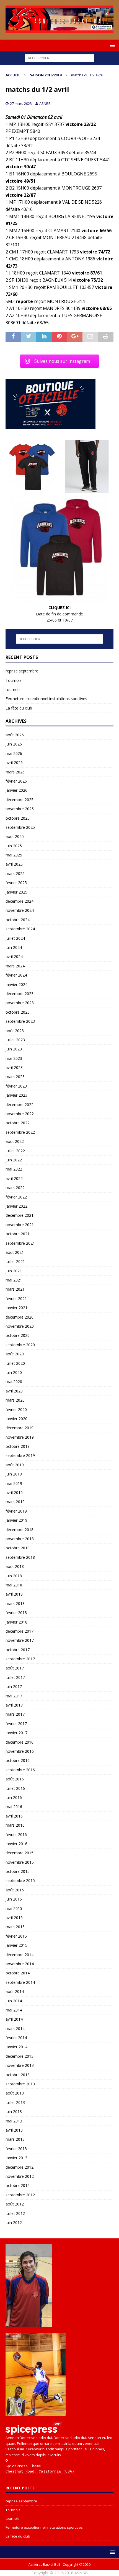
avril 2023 (14, 1067)
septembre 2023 (20, 1021)
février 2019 (16, 1511)
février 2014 (16, 2038)
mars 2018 (15, 1603)
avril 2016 (14, 1816)
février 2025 (16, 883)
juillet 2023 (15, 1040)
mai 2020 (14, 1382)
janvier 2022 (16, 1206)
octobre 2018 (18, 1548)
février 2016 (16, 1835)
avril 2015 (14, 1918)
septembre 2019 (20, 1455)
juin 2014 (14, 2001)
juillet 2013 (15, 2102)
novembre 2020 (20, 1326)
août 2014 (15, 1991)
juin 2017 (14, 1686)
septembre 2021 (20, 1243)
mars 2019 (15, 1502)
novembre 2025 (20, 809)
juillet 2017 (15, 1677)
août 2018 (15, 1566)
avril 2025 (14, 864)
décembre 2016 (20, 1742)
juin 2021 (14, 1271)
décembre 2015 (20, 1853)
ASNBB (45, 103)
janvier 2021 (16, 1308)
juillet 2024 (15, 938)
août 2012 (15, 2204)
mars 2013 (15, 2139)
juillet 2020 (15, 1363)
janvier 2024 (16, 984)
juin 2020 (14, 1372)
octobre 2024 (18, 920)
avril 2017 (14, 1705)
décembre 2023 (20, 994)
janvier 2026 (16, 790)
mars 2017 (15, 1714)
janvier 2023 (16, 1095)
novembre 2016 (20, 1751)
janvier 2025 (16, 892)
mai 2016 (14, 1807)
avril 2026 (14, 763)
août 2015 (15, 1890)
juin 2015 (14, 1899)
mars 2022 (15, 1188)
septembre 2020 (20, 1345)
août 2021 (15, 1252)
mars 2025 (15, 873)
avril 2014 (14, 2019)
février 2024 (16, 975)
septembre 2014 (20, 1982)
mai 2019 (14, 1483)
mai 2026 (14, 753)
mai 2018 (14, 1585)
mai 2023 (14, 1058)
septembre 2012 (20, 2195)
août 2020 (15, 1354)
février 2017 (16, 1724)
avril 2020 (14, 1391)
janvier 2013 (16, 2158)
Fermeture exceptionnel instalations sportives (46, 699)
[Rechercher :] (59, 58)
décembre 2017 (20, 1631)
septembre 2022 (20, 1132)
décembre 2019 (20, 1428)
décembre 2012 (20, 2167)
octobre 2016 (18, 1760)
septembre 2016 (20, 1770)
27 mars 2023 (21, 103)
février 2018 (16, 1613)
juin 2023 (14, 1049)
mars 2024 (15, 966)
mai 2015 (14, 1908)
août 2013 (15, 2093)
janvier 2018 (16, 1622)
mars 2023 (15, 1077)
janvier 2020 (16, 1419)
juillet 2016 (15, 1788)
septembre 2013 (20, 2084)
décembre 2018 (20, 1530)
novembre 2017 (20, 1640)
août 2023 (15, 1031)
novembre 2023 (20, 1003)
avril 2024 (14, 956)
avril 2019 (14, 1492)
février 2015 (16, 1936)
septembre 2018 (20, 1557)
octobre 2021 (18, 1234)
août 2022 (15, 1141)
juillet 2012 (15, 2213)
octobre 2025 (18, 818)
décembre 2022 (20, 1105)
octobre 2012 (18, 2185)
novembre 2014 (20, 1964)
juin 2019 (14, 1474)
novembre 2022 (20, 1114)
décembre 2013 (20, 2056)
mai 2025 (14, 855)
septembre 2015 (20, 1880)
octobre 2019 (18, 1446)
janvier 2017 (16, 1733)
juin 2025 (14, 846)
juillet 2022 (15, 1151)
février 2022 (16, 1197)
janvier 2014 (16, 2047)
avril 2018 (14, 1594)
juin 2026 (14, 744)
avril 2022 (14, 1178)
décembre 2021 (20, 1215)
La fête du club (19, 708)
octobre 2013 (18, 2075)
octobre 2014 (18, 1973)
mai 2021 (14, 1280)
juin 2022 (14, 1160)
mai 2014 (14, 2010)
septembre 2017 (20, 1659)
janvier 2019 (16, 1520)
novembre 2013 (20, 2065)
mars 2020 (15, 1400)
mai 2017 (14, 1696)
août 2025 (15, 836)
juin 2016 (14, 1797)
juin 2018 (14, 1576)
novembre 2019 (20, 1437)
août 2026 (15, 735)
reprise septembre (22, 671)
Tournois (14, 680)
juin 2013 (14, 2112)
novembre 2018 (20, 1539)
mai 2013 (14, 2121)
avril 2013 (14, 2130)
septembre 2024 (20, 929)
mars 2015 (15, 1927)
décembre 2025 (20, 800)
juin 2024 (14, 947)
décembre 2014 (20, 1955)
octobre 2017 (18, 1650)
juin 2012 (14, 2222)
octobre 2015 (18, 1871)
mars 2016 (15, 1825)
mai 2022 (14, 1169)
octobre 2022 (18, 1123)
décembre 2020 (20, 1317)
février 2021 (16, 1299)
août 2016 (15, 1779)
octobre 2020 (18, 1335)
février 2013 (16, 2149)
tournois (13, 689)
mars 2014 (15, 2029)
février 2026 (16, 781)
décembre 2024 (20, 901)
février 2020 (16, 1409)
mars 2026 (15, 772)
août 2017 (15, 1668)
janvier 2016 (16, 1844)
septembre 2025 (20, 827)
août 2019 (15, 1465)
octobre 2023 (18, 1012)
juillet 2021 (15, 1261)
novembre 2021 (20, 1225)
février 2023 (16, 1086)
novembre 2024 (20, 910)
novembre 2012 (20, 2176)
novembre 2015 (20, 1862)
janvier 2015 (16, 1945)
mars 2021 (15, 1289)
